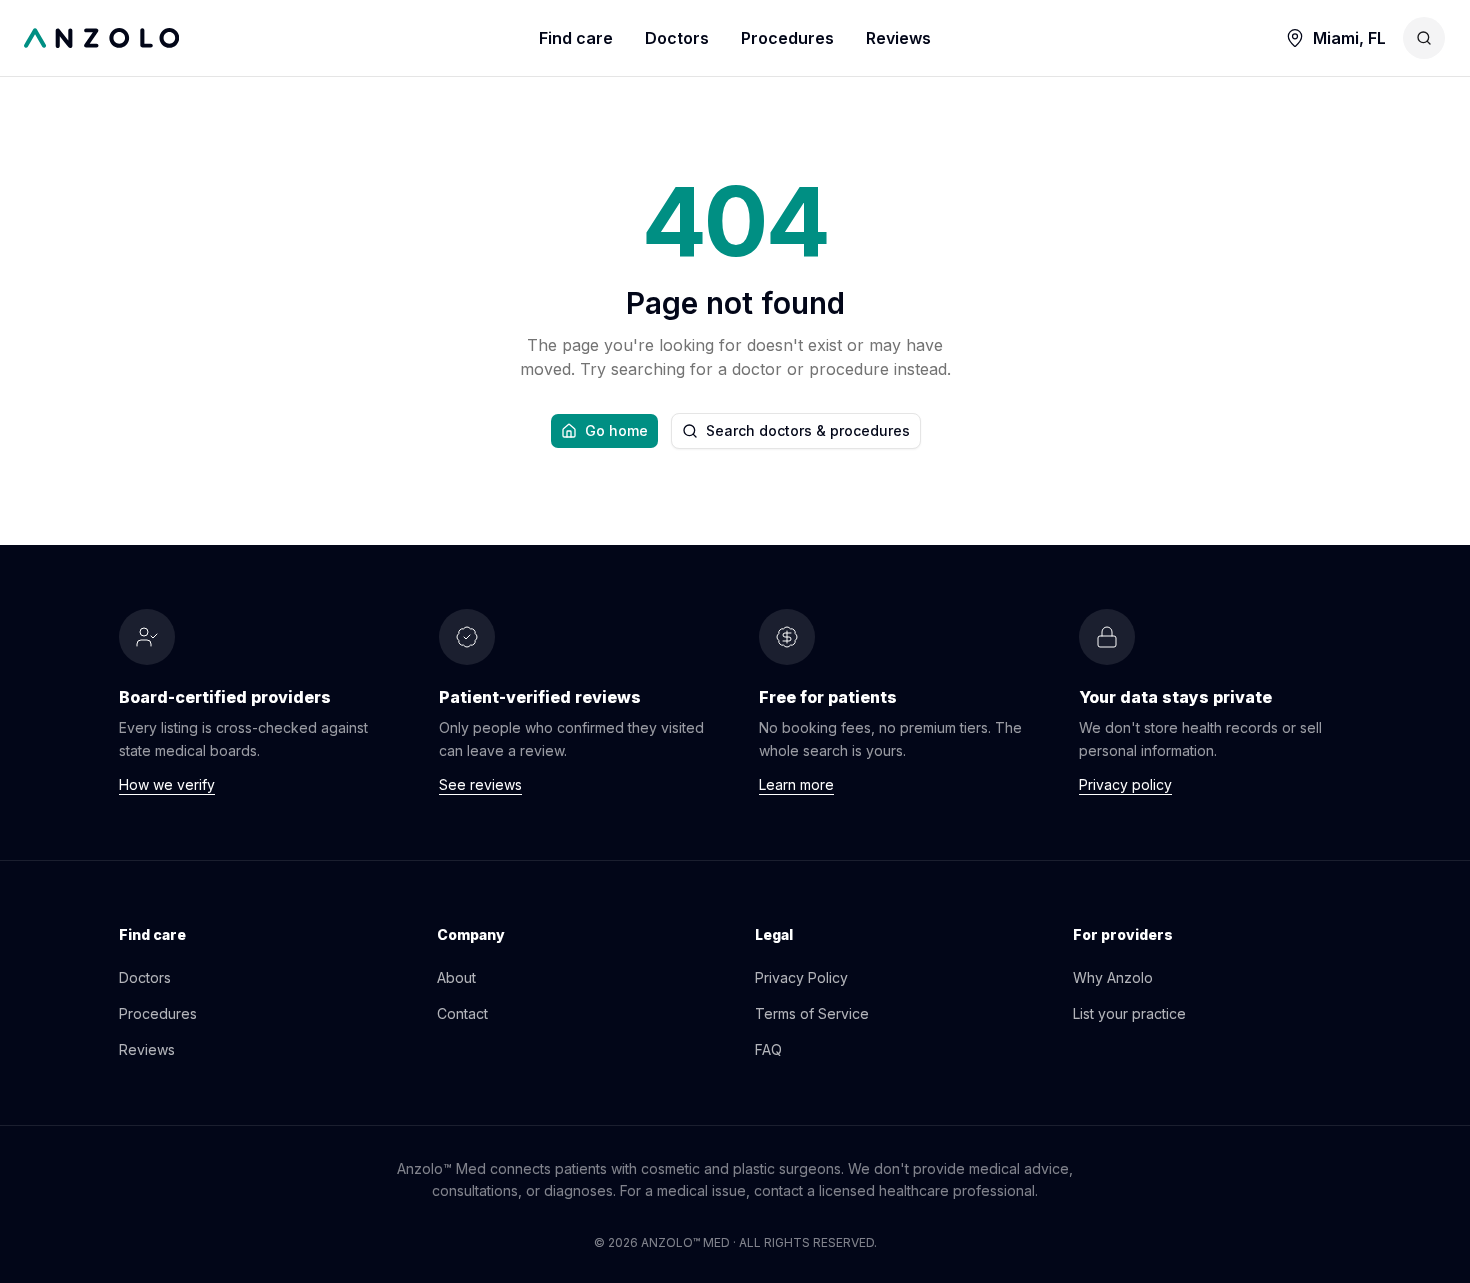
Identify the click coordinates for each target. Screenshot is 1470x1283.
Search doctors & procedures (808, 430)
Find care (576, 38)
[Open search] (1424, 38)
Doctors (677, 38)
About (456, 977)
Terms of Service (812, 1013)
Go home (616, 430)
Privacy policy (1125, 784)
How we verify (167, 784)
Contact (462, 1013)
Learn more (796, 784)
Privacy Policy (801, 977)
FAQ (768, 1049)
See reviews (480, 784)
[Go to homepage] (281, 38)
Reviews (898, 38)
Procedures (787, 38)
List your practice (1129, 1013)
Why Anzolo (1113, 977)
